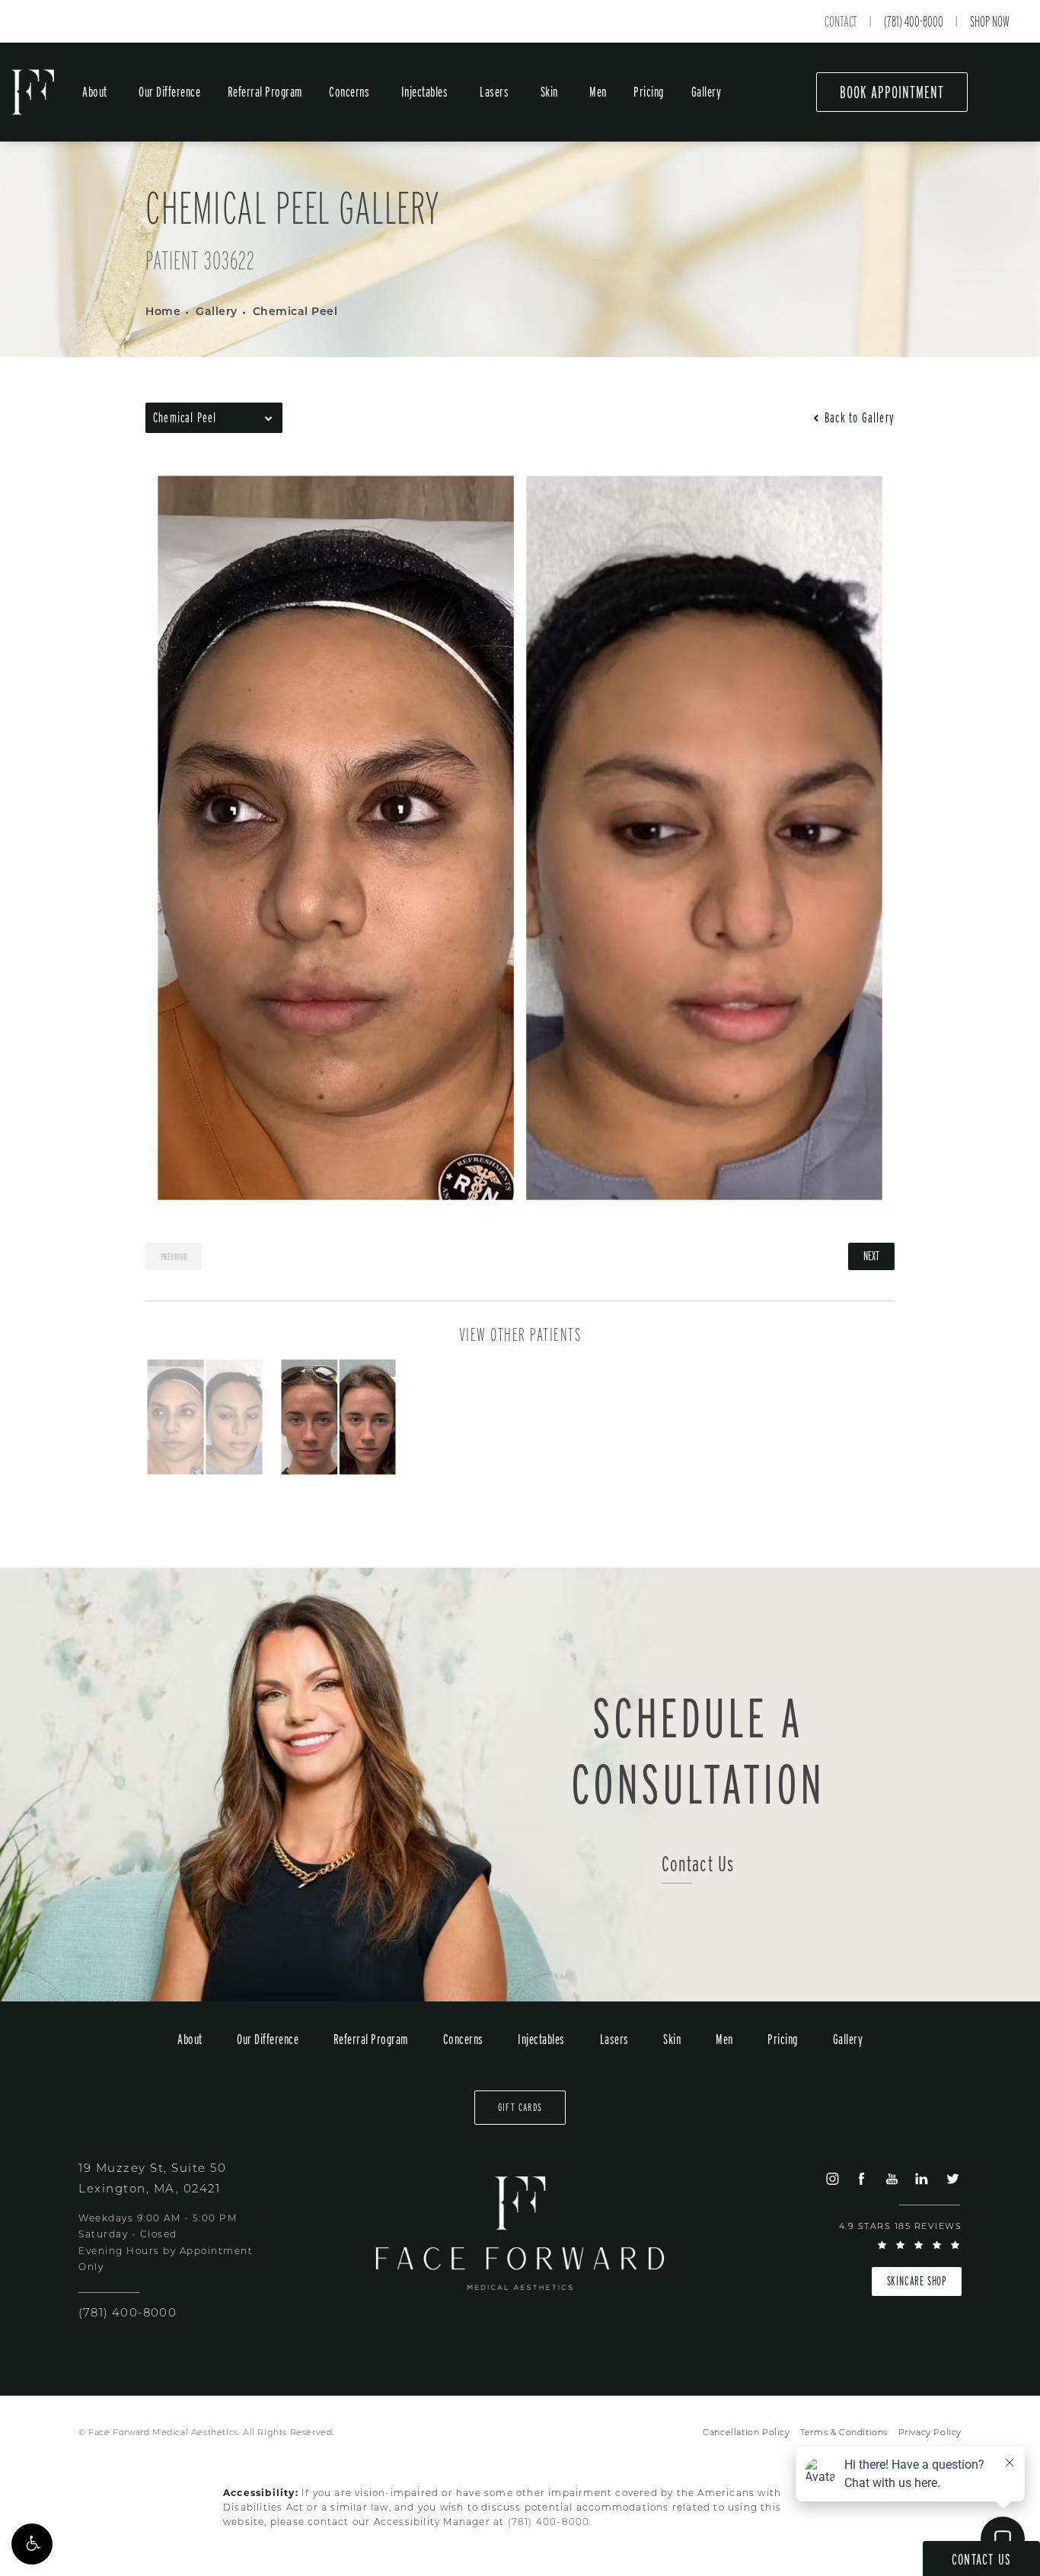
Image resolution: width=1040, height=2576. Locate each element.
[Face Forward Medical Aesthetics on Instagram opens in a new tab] (831, 2178)
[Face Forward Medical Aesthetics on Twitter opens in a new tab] (952, 2178)
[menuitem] (831, 2178)
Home (163, 312)
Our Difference (169, 92)
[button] (32, 2544)
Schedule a (698, 1750)
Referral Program (265, 92)
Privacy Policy (930, 2433)
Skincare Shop (917, 2281)
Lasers (494, 92)
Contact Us (698, 1864)
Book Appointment (892, 92)
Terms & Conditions (844, 2433)
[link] (128, 2314)
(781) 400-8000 (914, 21)
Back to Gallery (858, 418)
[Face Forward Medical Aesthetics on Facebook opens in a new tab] (862, 2178)
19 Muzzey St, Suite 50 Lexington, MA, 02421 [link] (152, 2180)
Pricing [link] (649, 92)
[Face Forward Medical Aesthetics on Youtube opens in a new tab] (892, 2178)
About (95, 92)
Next (871, 1256)
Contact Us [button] (981, 2559)
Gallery (707, 92)
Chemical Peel (295, 312)
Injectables (425, 92)
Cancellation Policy (746, 2433)
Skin (549, 92)
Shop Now (990, 21)
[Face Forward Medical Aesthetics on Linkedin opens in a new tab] (922, 2178)
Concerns (349, 92)
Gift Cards (520, 2107)
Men (598, 92)
